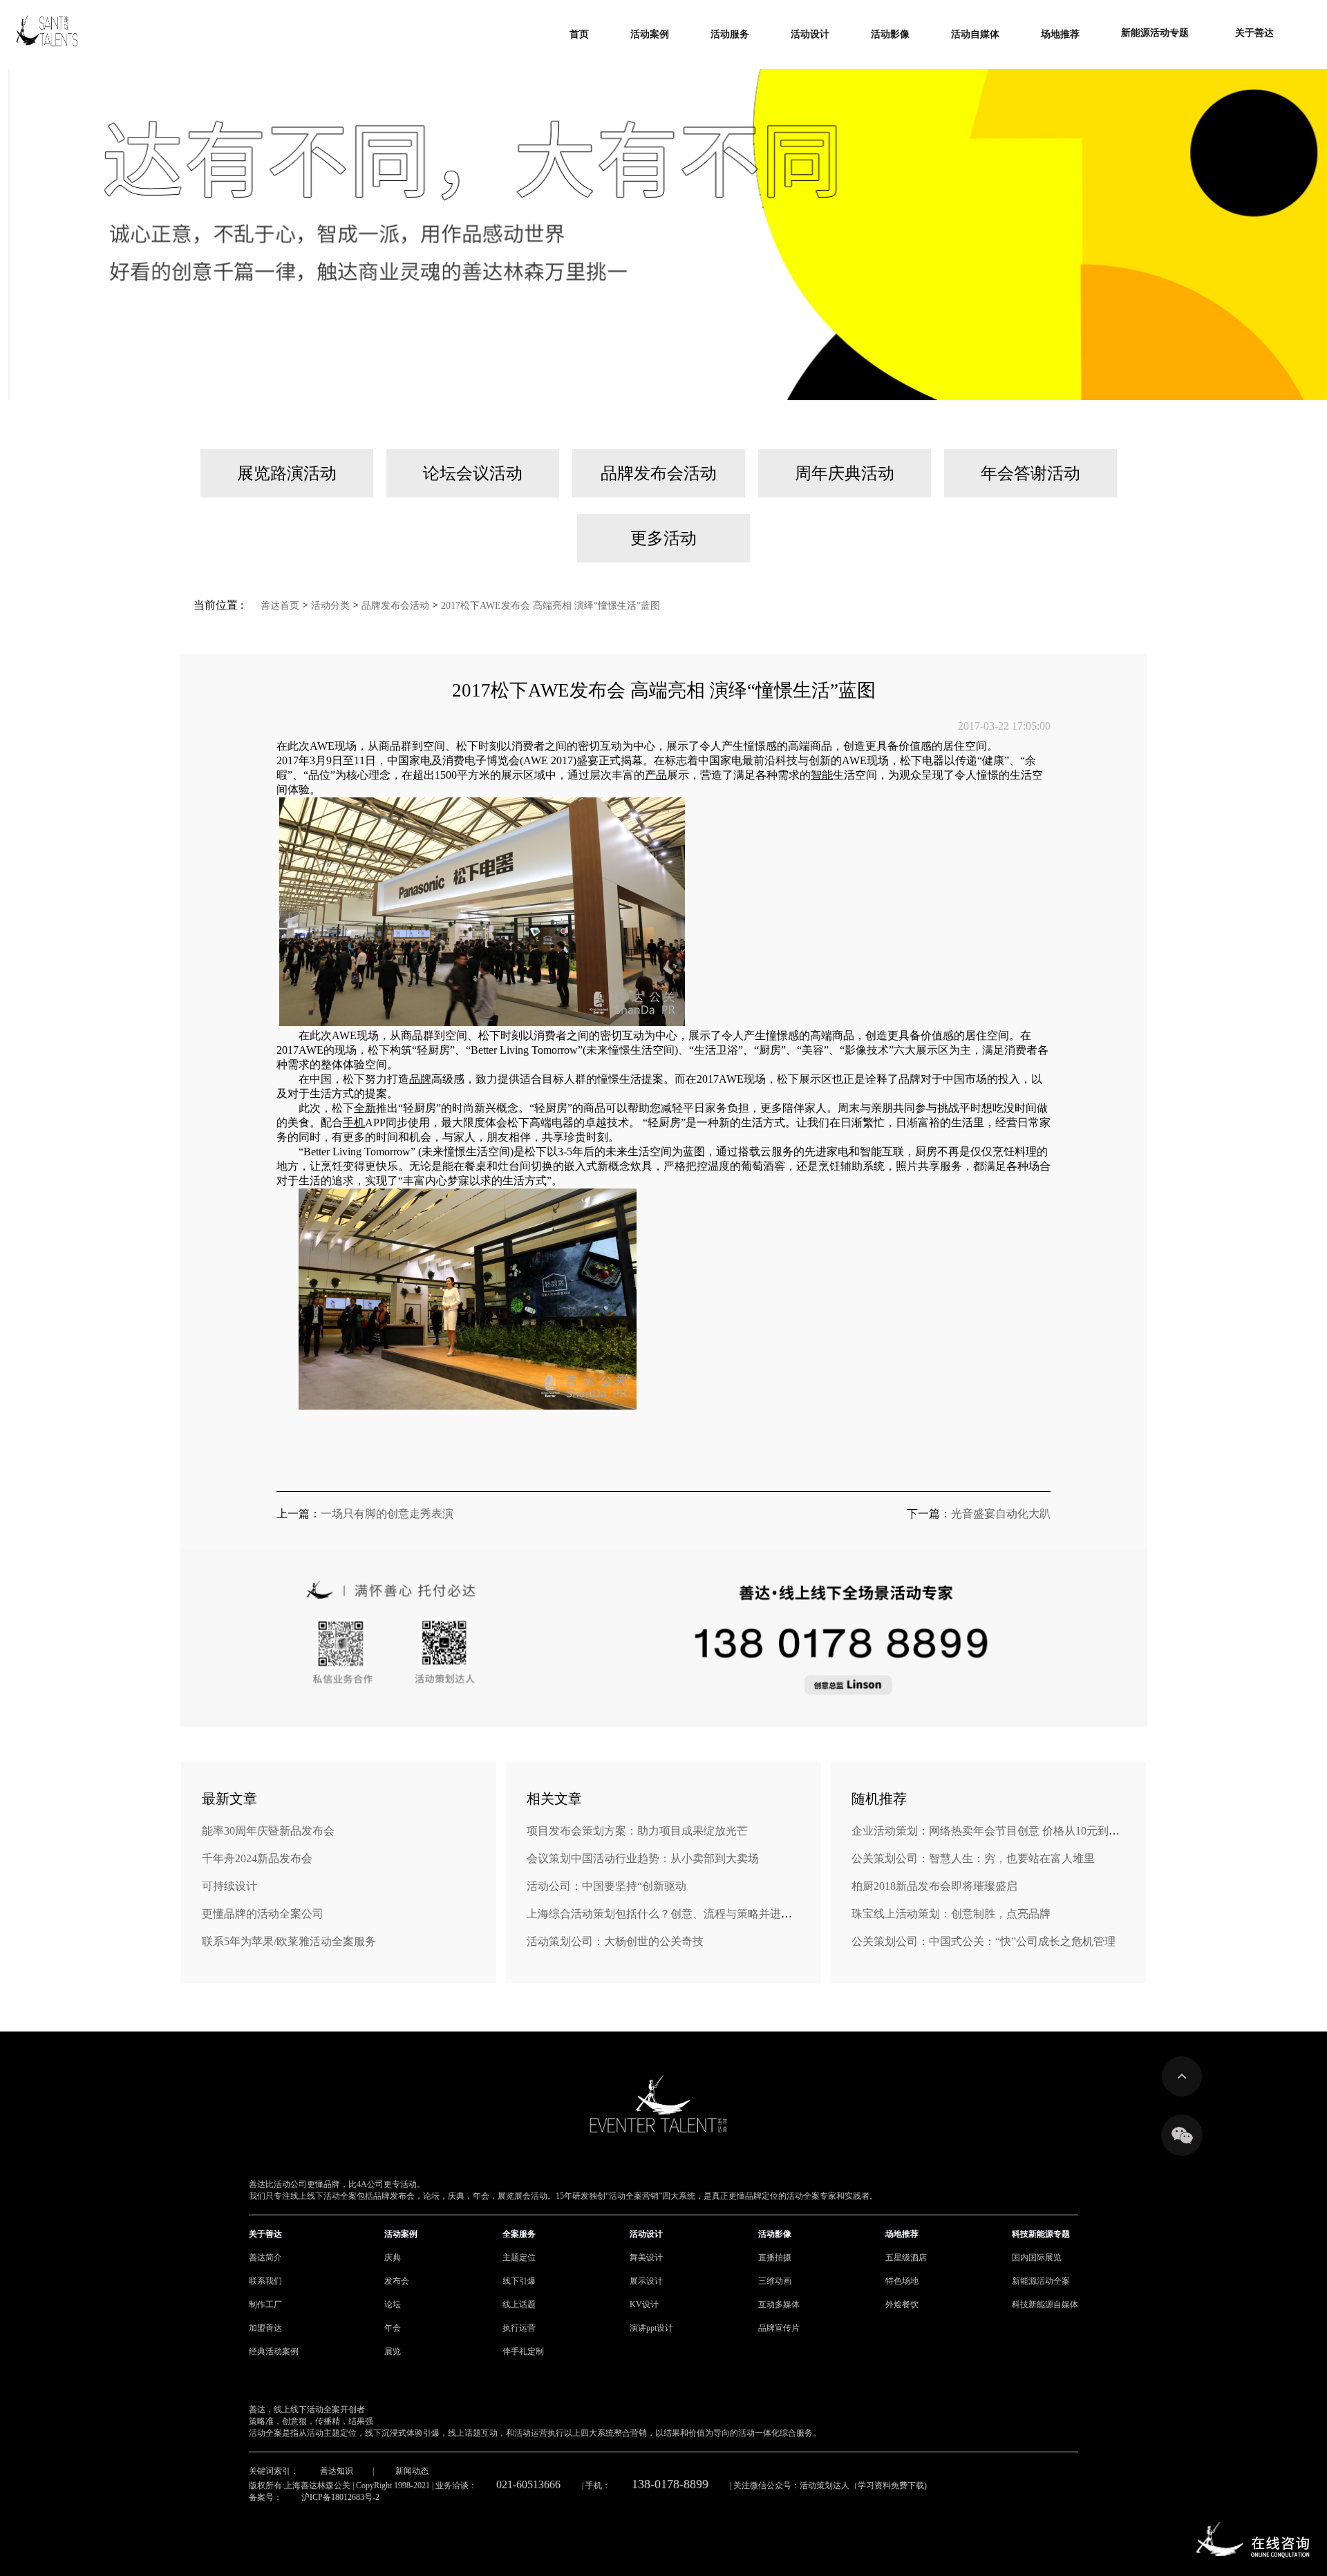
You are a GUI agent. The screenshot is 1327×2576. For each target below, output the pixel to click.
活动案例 (401, 2234)
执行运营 (519, 2328)
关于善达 (265, 2234)
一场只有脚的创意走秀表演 (387, 1514)
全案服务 (519, 2234)
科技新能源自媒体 (1045, 2304)
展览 (393, 2351)
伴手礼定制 (523, 2351)
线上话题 (519, 2304)
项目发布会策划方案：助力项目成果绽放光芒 (637, 1831)
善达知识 (337, 2471)
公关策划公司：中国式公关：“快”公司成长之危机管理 (984, 1941)
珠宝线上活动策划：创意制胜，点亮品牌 (951, 1914)
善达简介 (265, 2257)
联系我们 (265, 2281)
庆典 (393, 2257)
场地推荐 (902, 2234)
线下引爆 (519, 2281)
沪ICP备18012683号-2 (340, 2497)
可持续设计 (229, 1886)
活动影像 (775, 2234)
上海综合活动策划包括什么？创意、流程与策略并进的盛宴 (670, 1914)
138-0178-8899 (670, 2484)
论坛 (393, 2304)
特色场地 (902, 2281)
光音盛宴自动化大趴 (1001, 1514)
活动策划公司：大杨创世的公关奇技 (615, 1941)
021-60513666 (528, 2484)
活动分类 (330, 606)
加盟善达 (265, 2328)
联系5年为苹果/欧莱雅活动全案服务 (289, 1941)
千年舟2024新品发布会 (257, 1858)
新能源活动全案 (1041, 2281)
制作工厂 (265, 2304)
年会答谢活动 (1030, 473)
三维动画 (775, 2281)
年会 (393, 2328)
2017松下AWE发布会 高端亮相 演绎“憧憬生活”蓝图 (550, 606)
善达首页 (280, 606)
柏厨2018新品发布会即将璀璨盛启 (934, 1886)
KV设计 (644, 2304)
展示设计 (646, 2281)
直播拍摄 (775, 2257)
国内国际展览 (1037, 2257)
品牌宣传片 (779, 2328)
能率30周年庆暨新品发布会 (268, 1831)
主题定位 (519, 2257)
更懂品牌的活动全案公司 (263, 1914)
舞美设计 (646, 2257)
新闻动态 (412, 2471)
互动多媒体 (779, 2304)
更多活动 (663, 538)
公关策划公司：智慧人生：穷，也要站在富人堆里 (973, 1858)
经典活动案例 (274, 2351)
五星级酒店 (906, 2257)
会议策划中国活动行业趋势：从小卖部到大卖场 (643, 1858)
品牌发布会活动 (659, 473)
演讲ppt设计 (651, 2328)
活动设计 (646, 2234)
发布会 (397, 2281)
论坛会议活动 (473, 473)
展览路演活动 (287, 473)
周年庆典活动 (845, 473)
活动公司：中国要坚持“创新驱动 (606, 1886)
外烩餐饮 (902, 2304)
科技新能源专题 (1041, 2234)
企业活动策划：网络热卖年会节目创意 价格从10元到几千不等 (1002, 1831)
